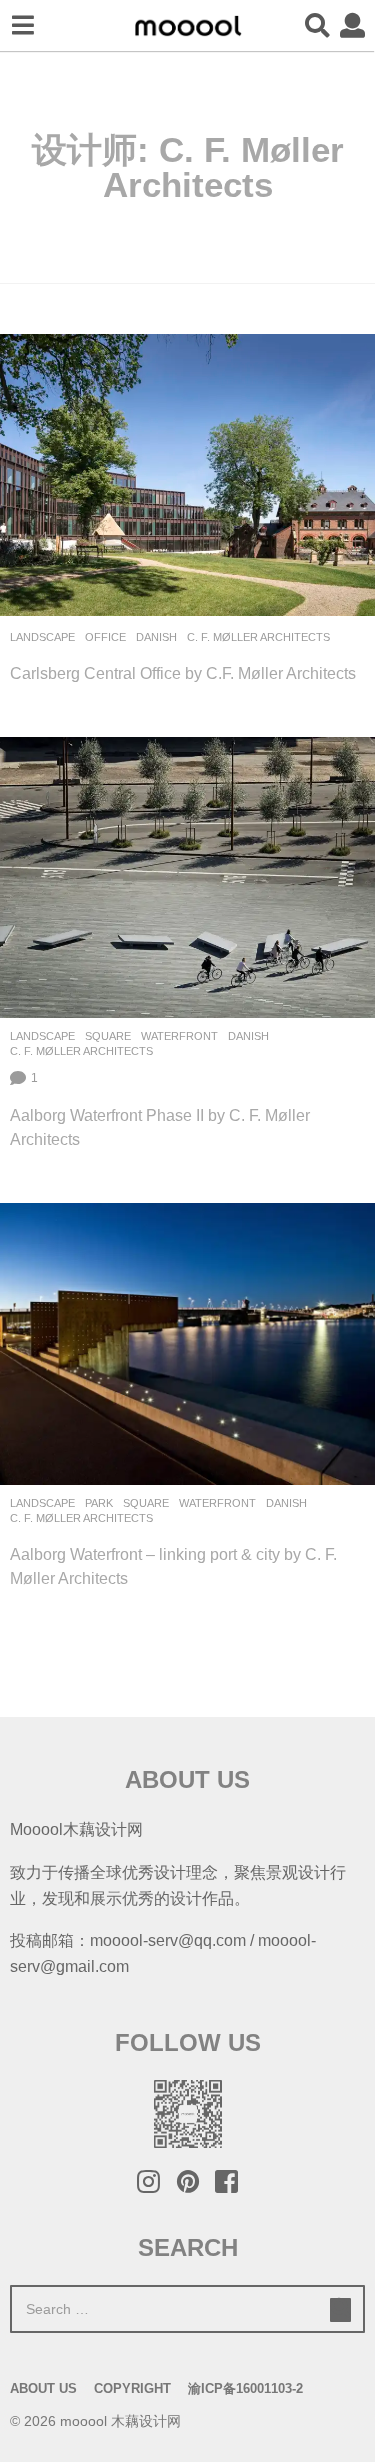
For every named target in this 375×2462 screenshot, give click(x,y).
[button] (22, 26)
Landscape (42, 637)
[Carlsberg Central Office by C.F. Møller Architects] (187, 474)
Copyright (132, 2388)
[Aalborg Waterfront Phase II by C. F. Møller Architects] (187, 877)
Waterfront (179, 1036)
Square (108, 1036)
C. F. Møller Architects (258, 637)
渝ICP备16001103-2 (245, 2388)
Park (99, 1503)
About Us (43, 2388)
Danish (156, 637)
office (105, 637)
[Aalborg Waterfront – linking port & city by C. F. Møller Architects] (187, 1343)
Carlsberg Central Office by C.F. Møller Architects (183, 673)
